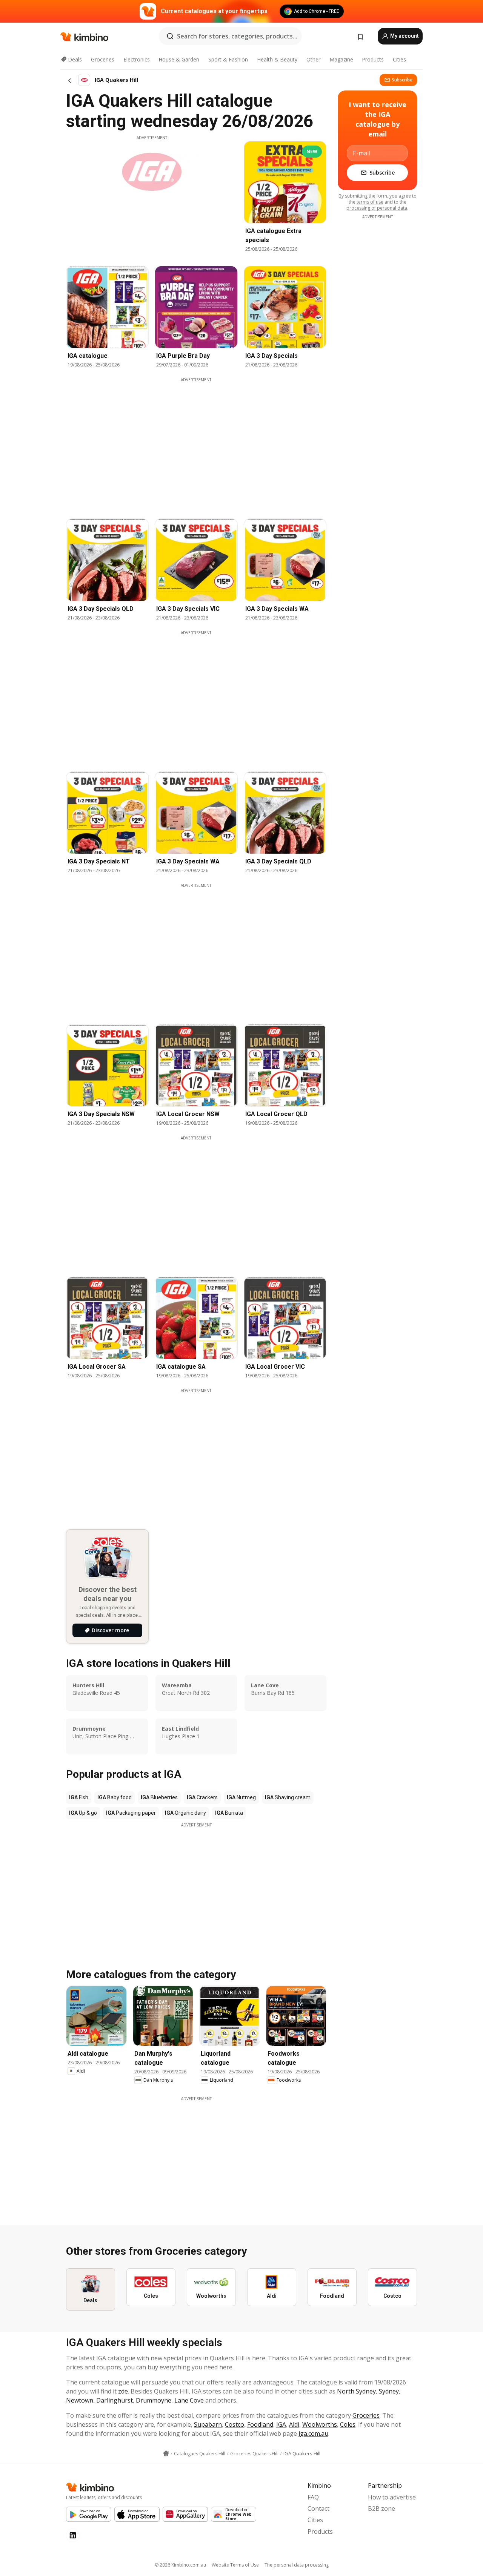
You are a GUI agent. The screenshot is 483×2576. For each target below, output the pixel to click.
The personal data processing (297, 2565)
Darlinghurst (115, 2400)
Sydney (389, 2391)
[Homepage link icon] (166, 2453)
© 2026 (180, 2565)
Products (373, 59)
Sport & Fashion (228, 59)
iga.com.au (313, 2433)
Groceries (103, 59)
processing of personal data (377, 208)
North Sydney (356, 2391)
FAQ (313, 2497)
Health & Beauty (277, 59)
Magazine (341, 59)
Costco (235, 2424)
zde (123, 2391)
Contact (318, 2509)
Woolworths (320, 2424)
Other (313, 59)
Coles (348, 2424)
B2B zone (381, 2509)
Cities (399, 59)
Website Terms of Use (235, 2565)
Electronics (137, 59)
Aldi (294, 2424)
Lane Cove (189, 2400)
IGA (281, 2424)
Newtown (80, 2400)
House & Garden (179, 59)
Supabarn (208, 2424)
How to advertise (392, 2497)
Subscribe (402, 80)
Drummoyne (154, 2400)
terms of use (370, 202)
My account (404, 36)
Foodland (260, 2424)
